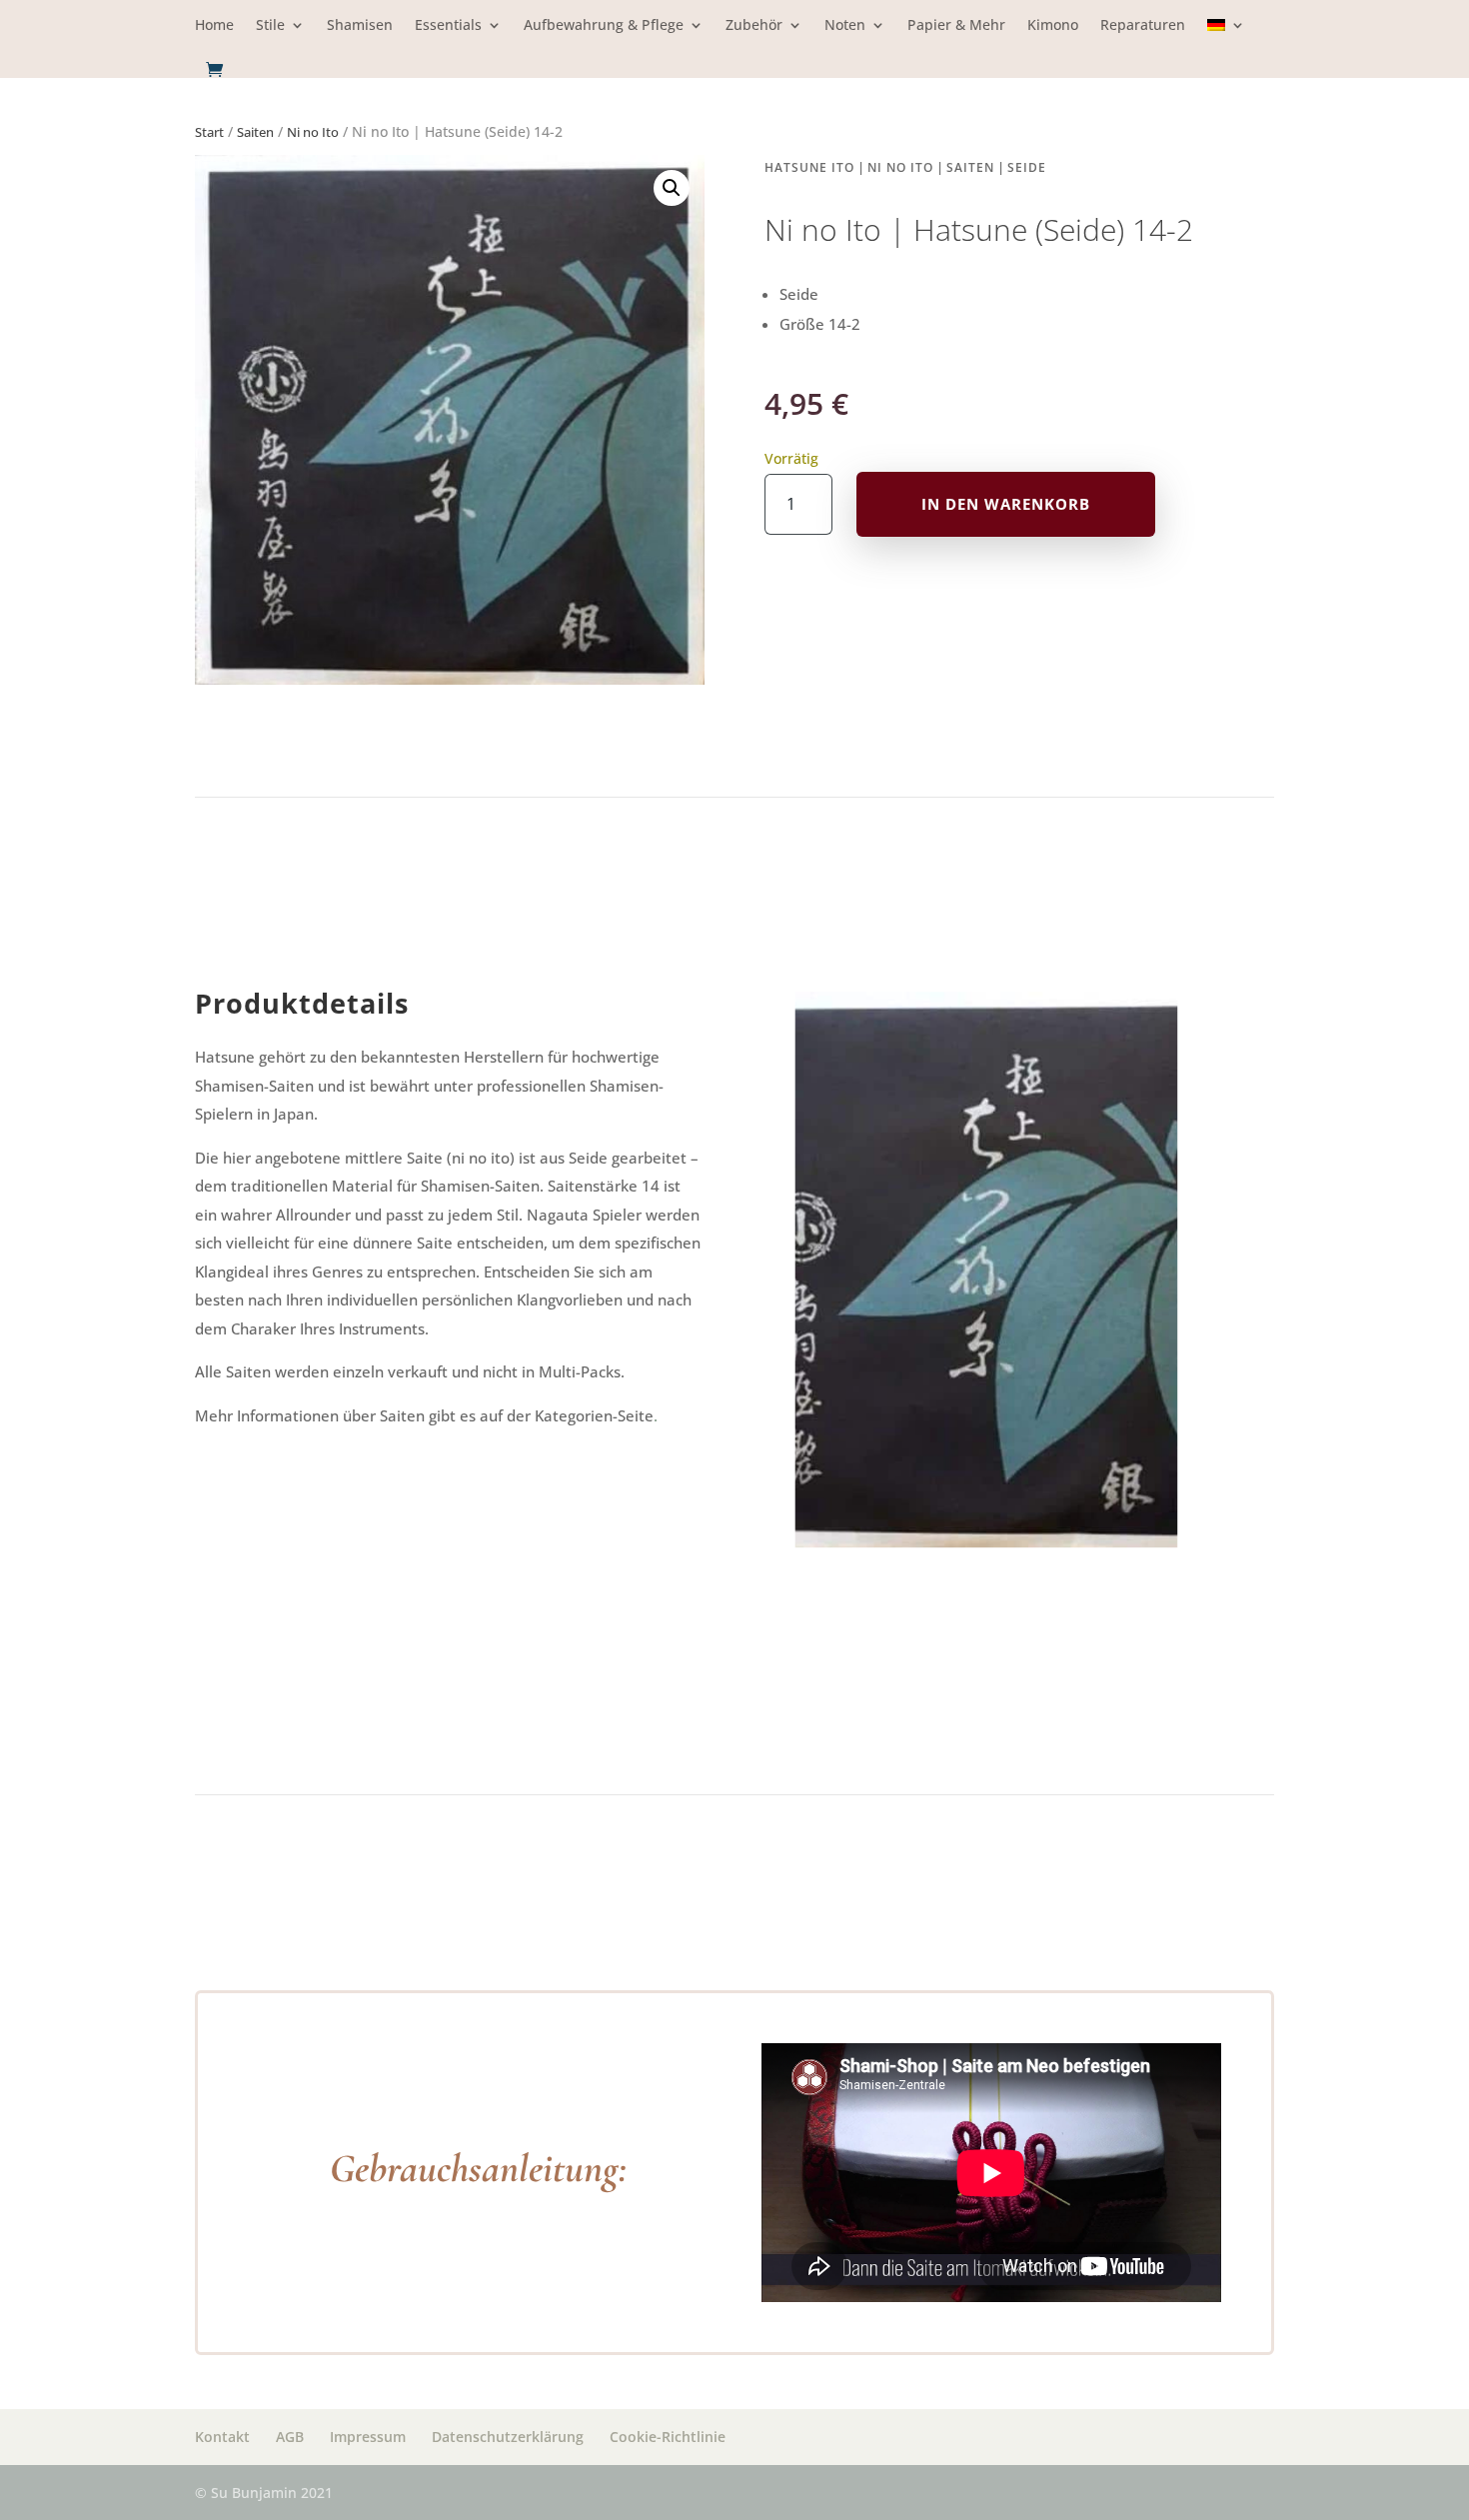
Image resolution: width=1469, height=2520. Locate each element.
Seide (1027, 167)
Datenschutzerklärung (508, 2437)
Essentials (448, 26)
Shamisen (360, 26)
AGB (290, 2437)
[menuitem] (1226, 39)
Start (209, 132)
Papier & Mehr (956, 26)
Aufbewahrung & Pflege (604, 26)
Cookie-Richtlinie (668, 2437)
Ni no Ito (313, 132)
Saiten (255, 132)
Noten (845, 26)
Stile (270, 26)
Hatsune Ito (809, 167)
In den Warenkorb (1006, 504)
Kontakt (222, 2437)
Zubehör (754, 26)
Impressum (368, 2437)
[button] (672, 188)
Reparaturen (1143, 26)
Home (214, 26)
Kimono (1053, 26)
